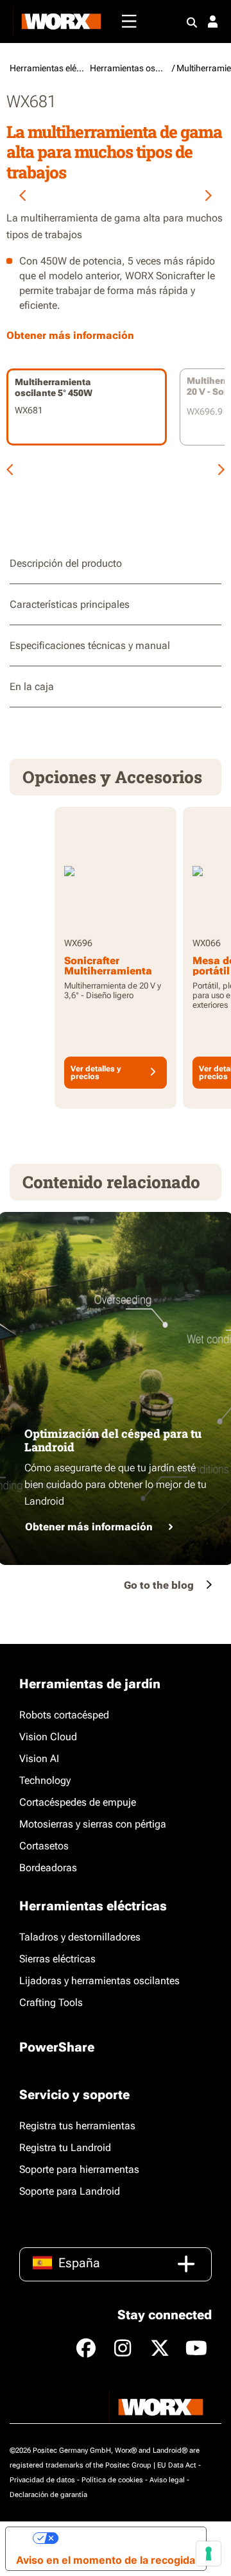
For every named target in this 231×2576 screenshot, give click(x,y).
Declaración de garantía (48, 2495)
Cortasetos (44, 1846)
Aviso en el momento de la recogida (106, 2560)
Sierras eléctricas (57, 1959)
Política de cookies (112, 2480)
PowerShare (57, 2047)
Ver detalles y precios (96, 1073)
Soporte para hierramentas (79, 2169)
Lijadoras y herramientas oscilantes (99, 1981)
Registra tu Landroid (65, 2148)
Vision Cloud (48, 1737)
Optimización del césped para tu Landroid (113, 1440)
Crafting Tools (51, 2002)
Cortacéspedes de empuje (78, 1802)
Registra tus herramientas (77, 2126)
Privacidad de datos (42, 2480)
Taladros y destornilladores (80, 1937)
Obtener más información (89, 1527)
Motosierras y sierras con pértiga (93, 1824)
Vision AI (39, 1759)
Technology (45, 1780)
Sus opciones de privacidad (127, 2538)
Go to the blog (159, 1585)
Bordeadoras (48, 1868)
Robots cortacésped (64, 1715)
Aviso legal (167, 2480)
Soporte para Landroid (70, 2191)
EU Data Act (177, 2465)
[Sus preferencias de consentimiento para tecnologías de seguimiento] (209, 2554)
